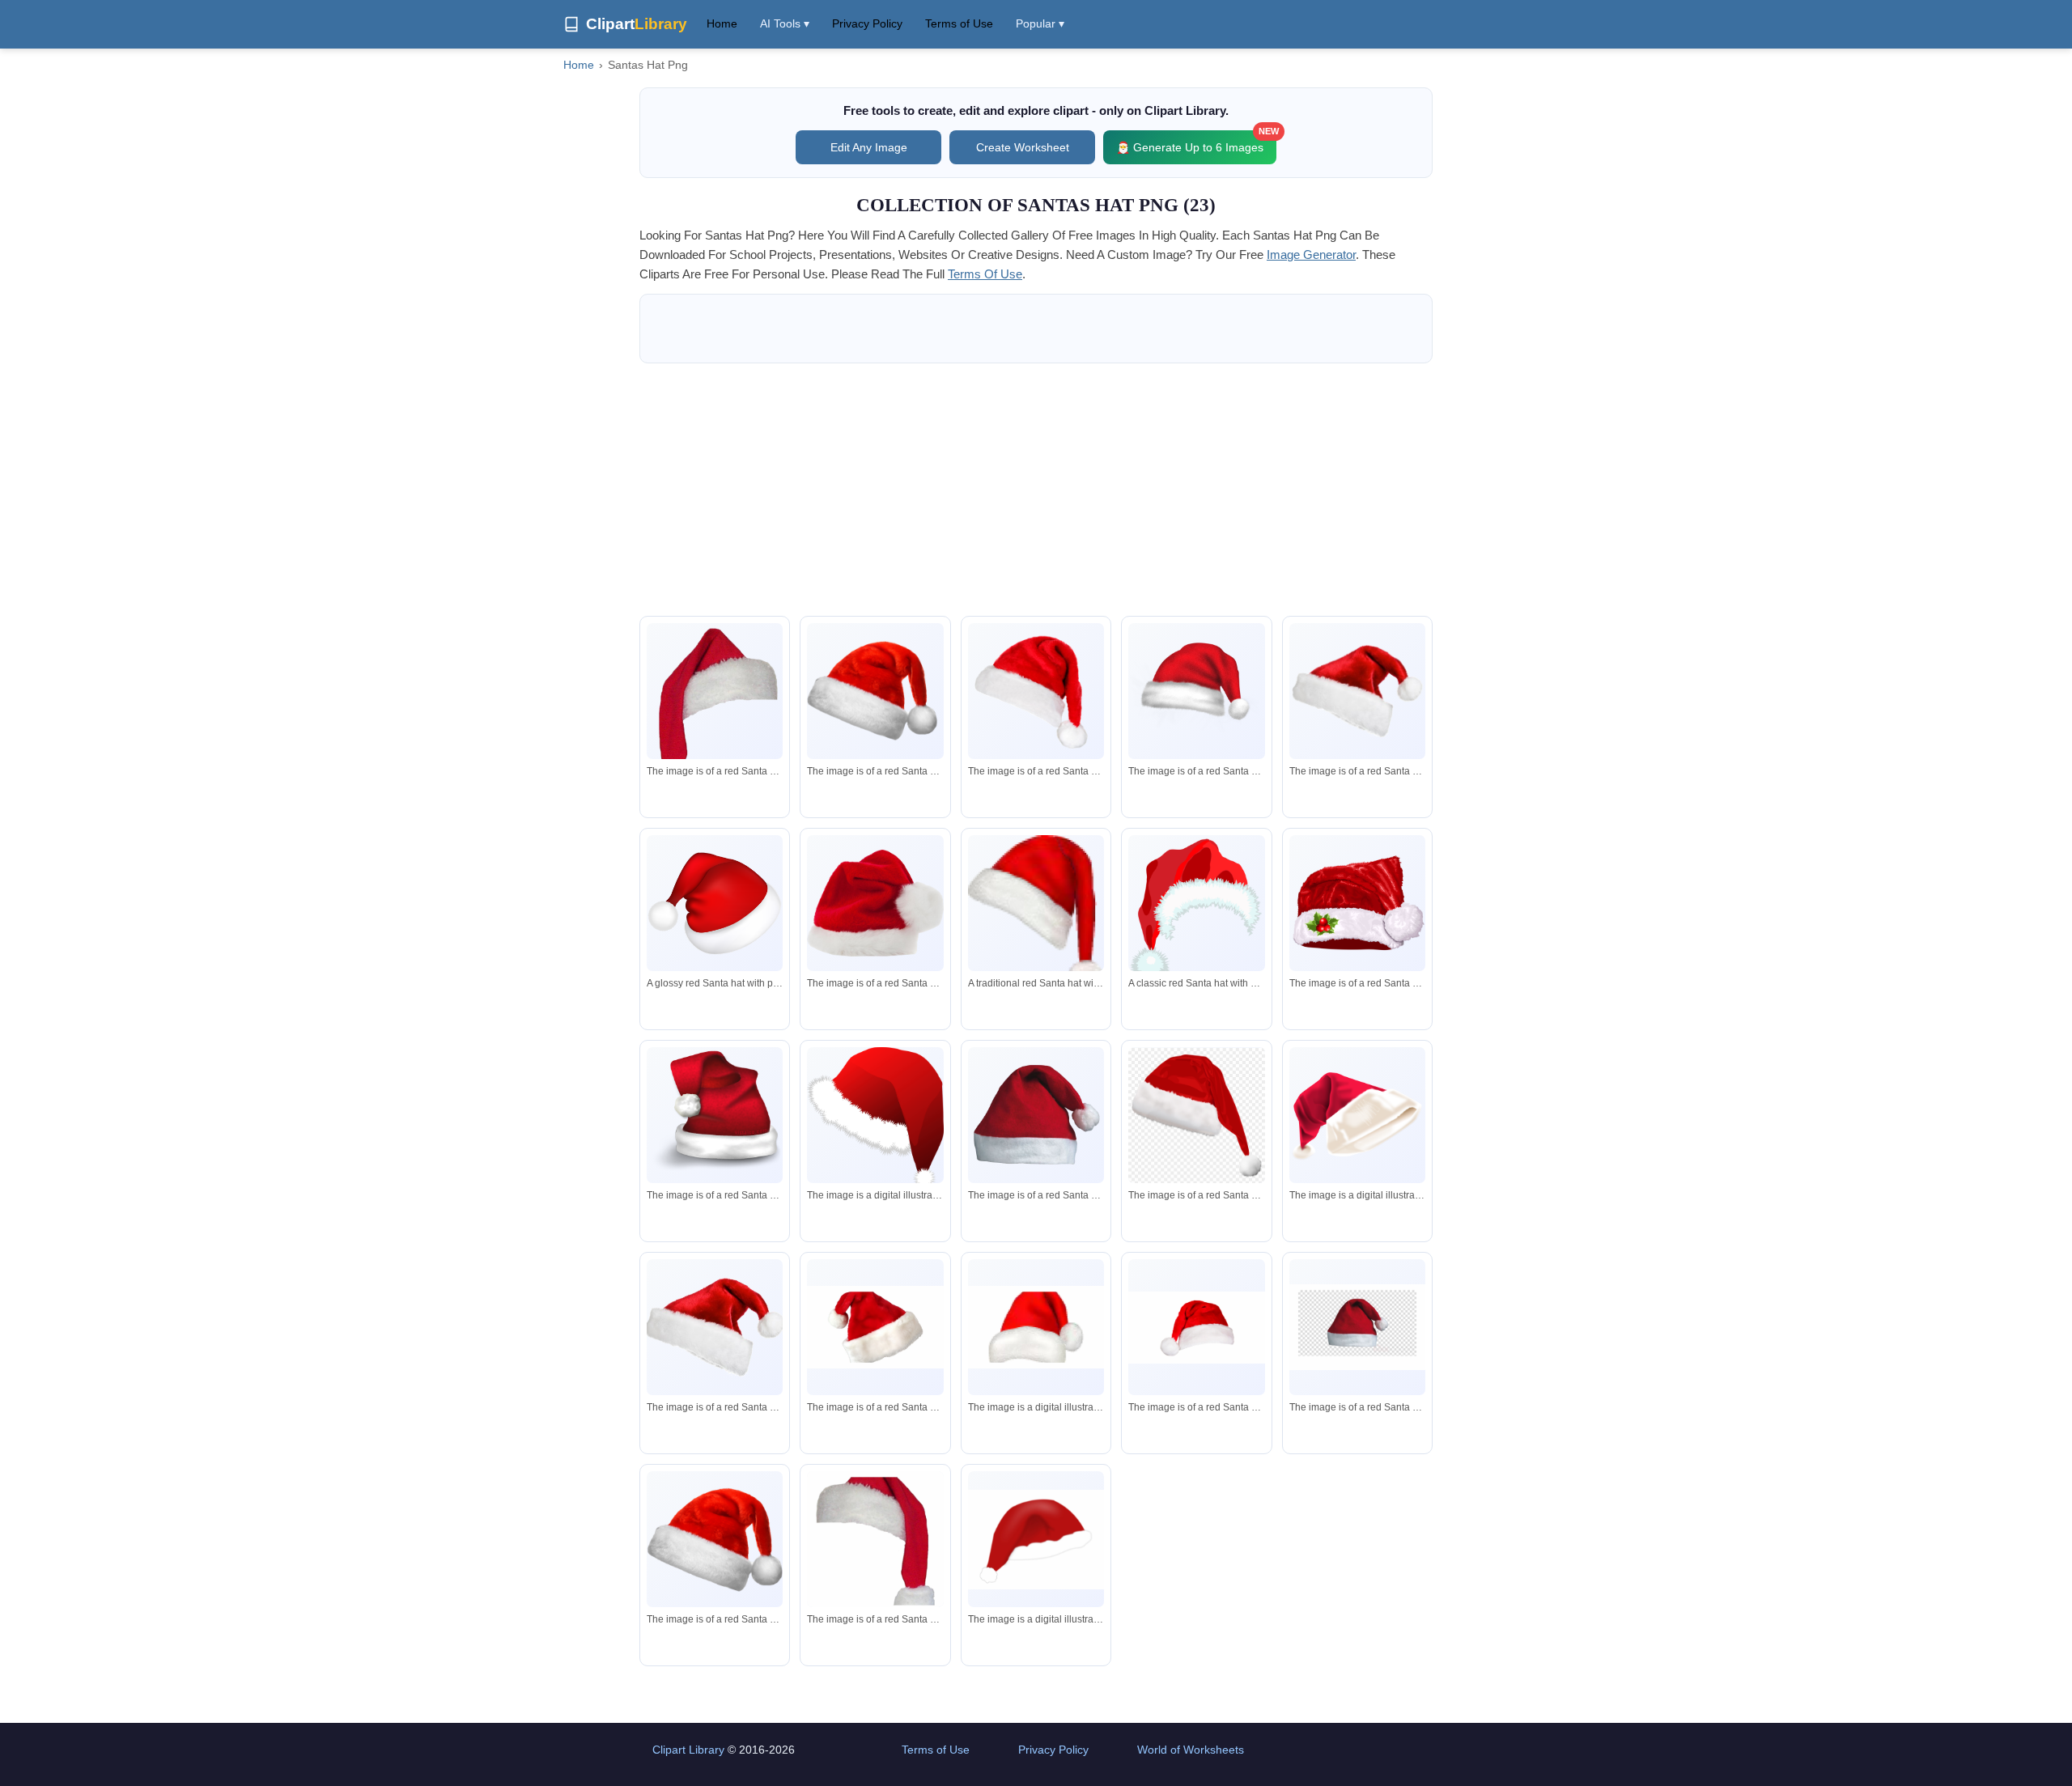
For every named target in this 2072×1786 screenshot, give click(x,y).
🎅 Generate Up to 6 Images (1196, 142)
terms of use (985, 274)
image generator (1311, 255)
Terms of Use (959, 23)
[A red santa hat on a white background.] (1036, 1540)
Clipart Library (688, 1750)
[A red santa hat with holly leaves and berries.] (1357, 903)
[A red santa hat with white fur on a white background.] (875, 1118)
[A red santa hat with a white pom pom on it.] (715, 1115)
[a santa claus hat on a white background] (1036, 1327)
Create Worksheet (1023, 147)
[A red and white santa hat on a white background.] (1036, 691)
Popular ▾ (1040, 23)
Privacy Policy (867, 23)
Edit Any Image (869, 147)
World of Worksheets (1191, 1750)
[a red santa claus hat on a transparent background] (1196, 1116)
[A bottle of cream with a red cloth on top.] (1357, 1116)
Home (722, 23)
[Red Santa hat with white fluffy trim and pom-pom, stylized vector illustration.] (1196, 912)
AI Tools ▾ (785, 23)
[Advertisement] (1036, 490)
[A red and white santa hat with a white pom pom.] (715, 719)
